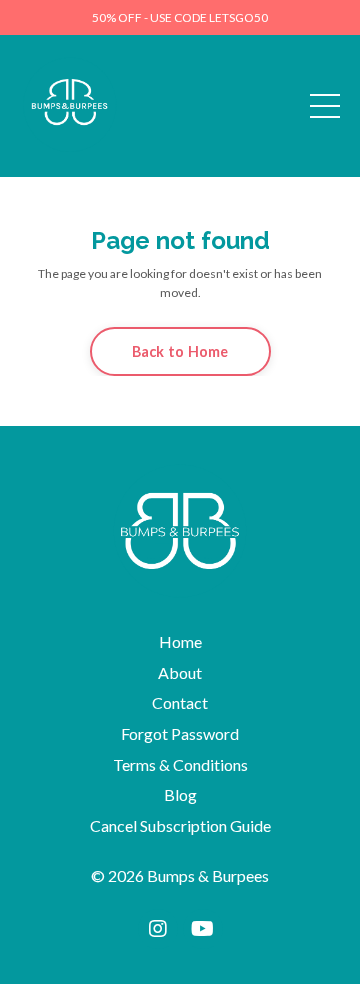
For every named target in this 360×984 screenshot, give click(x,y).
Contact (180, 702)
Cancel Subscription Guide (180, 825)
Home (180, 641)
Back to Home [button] (180, 351)
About (180, 672)
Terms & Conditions (180, 764)
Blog (180, 794)
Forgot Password (180, 733)
